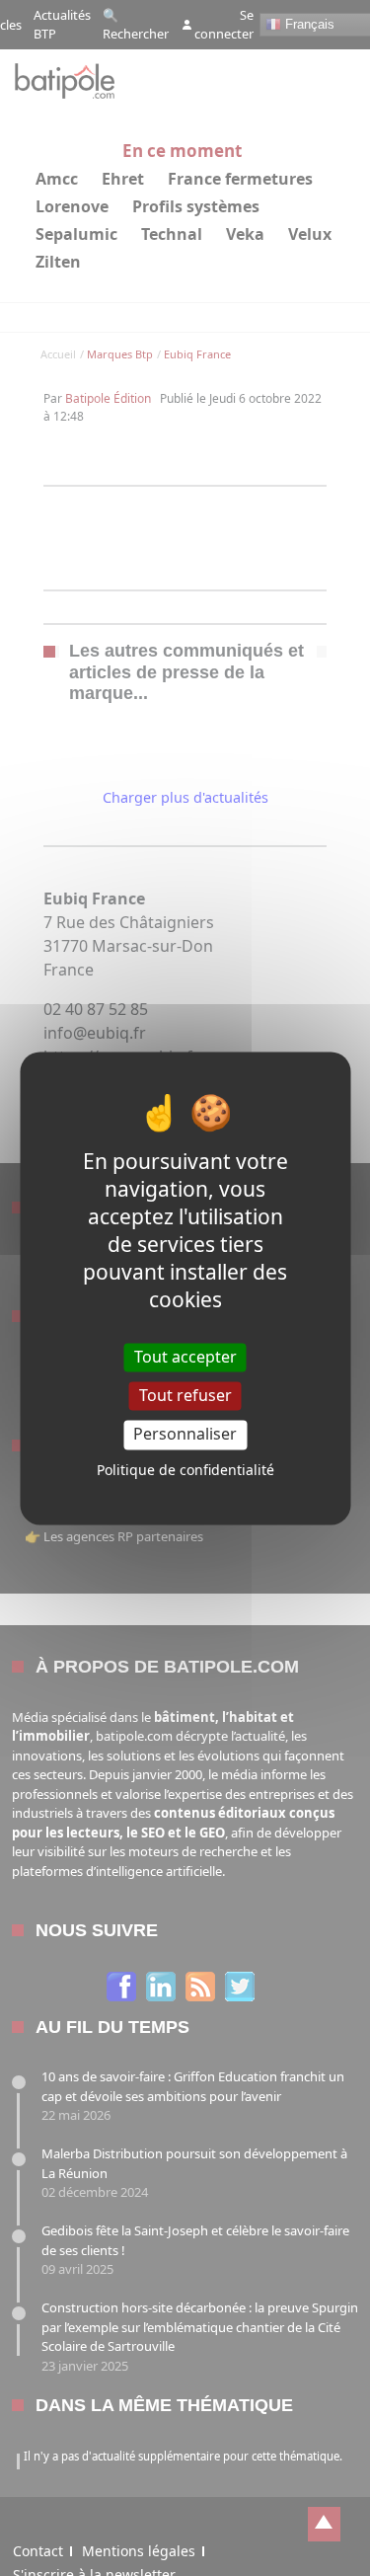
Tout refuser (185, 1396)
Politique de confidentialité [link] (185, 1470)
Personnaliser (185, 1435)
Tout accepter (185, 1357)
